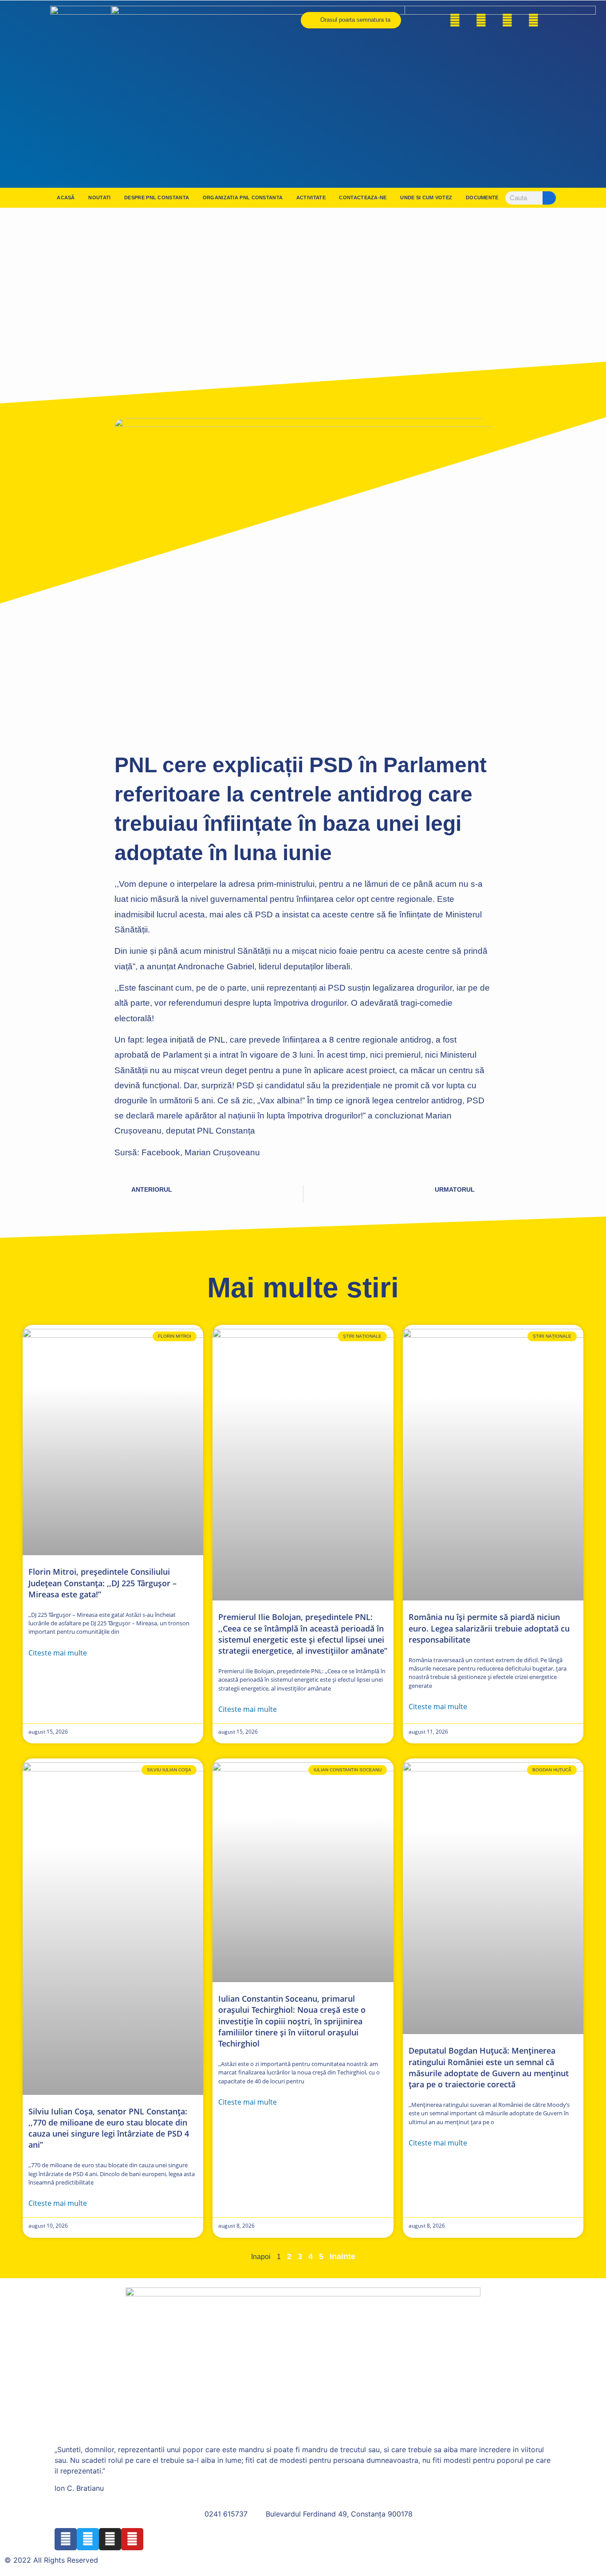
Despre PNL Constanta (157, 198)
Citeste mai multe (58, 1653)
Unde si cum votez (426, 198)
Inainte (342, 2256)
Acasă (66, 198)
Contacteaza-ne (363, 198)
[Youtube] (534, 20)
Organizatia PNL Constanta (243, 198)
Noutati (99, 198)
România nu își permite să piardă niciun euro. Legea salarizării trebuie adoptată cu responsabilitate (489, 1628)
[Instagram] (508, 20)
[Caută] (549, 198)
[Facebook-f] (455, 20)
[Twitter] (481, 20)
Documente (482, 198)
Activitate (311, 198)
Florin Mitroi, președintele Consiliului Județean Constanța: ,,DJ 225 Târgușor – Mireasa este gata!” (102, 1583)
